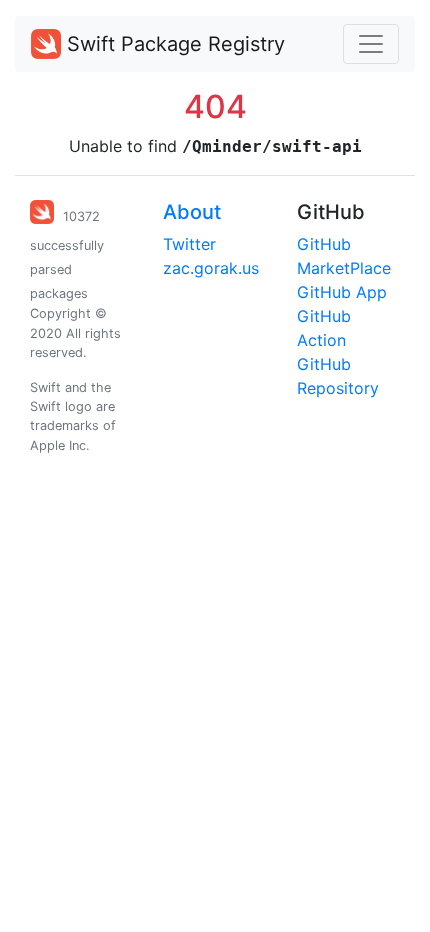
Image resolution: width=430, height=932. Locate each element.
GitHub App (342, 292)
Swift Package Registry (173, 44)
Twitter (189, 244)
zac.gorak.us (211, 268)
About (192, 212)
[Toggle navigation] (371, 44)
